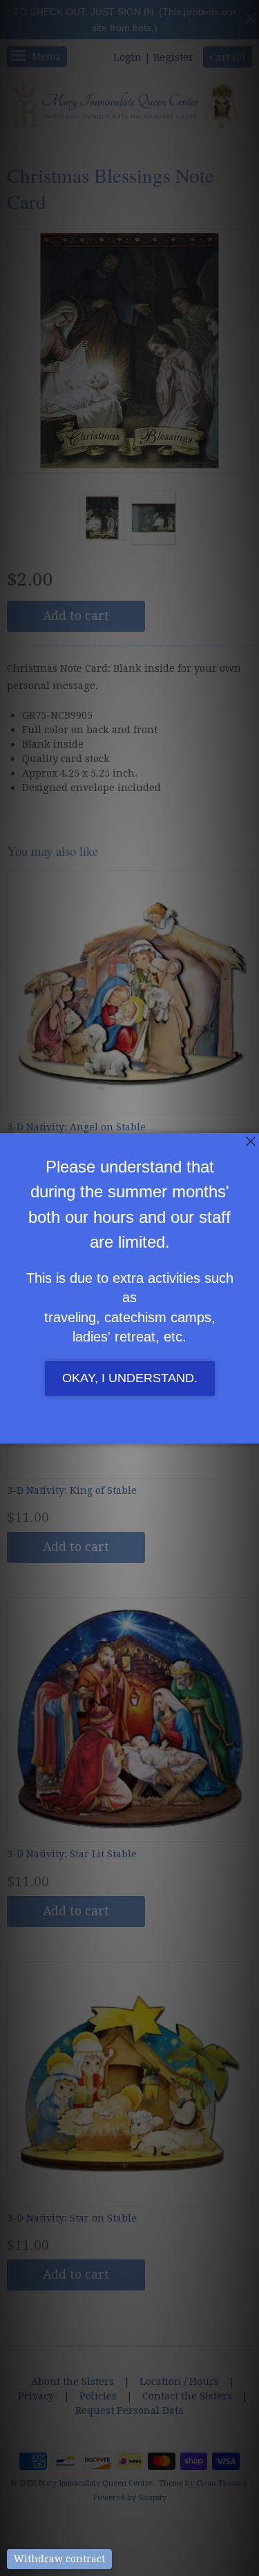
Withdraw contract (59, 2559)
